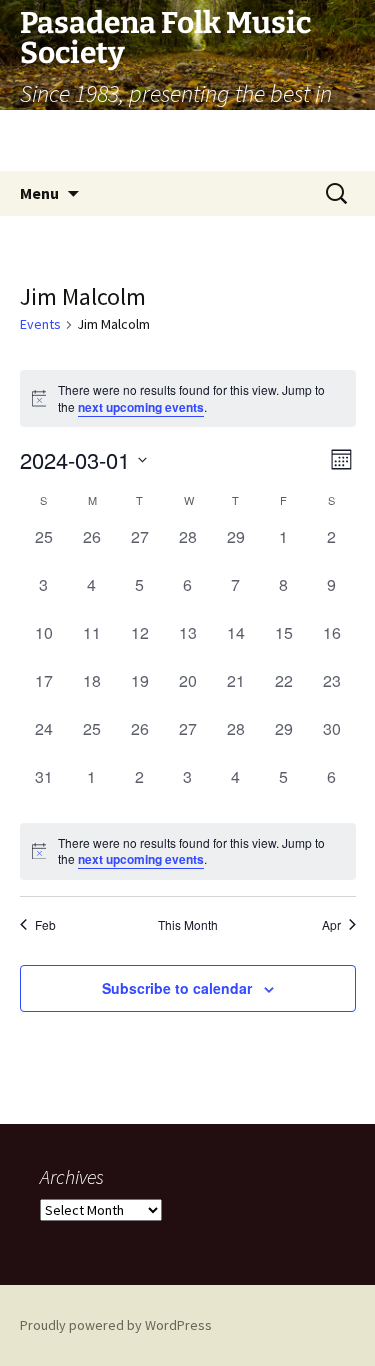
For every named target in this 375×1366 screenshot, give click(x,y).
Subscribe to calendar (177, 988)
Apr (331, 925)
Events (40, 324)
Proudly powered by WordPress (116, 1325)
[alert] (188, 851)
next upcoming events (141, 407)
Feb (45, 925)
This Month (188, 925)
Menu (39, 193)
